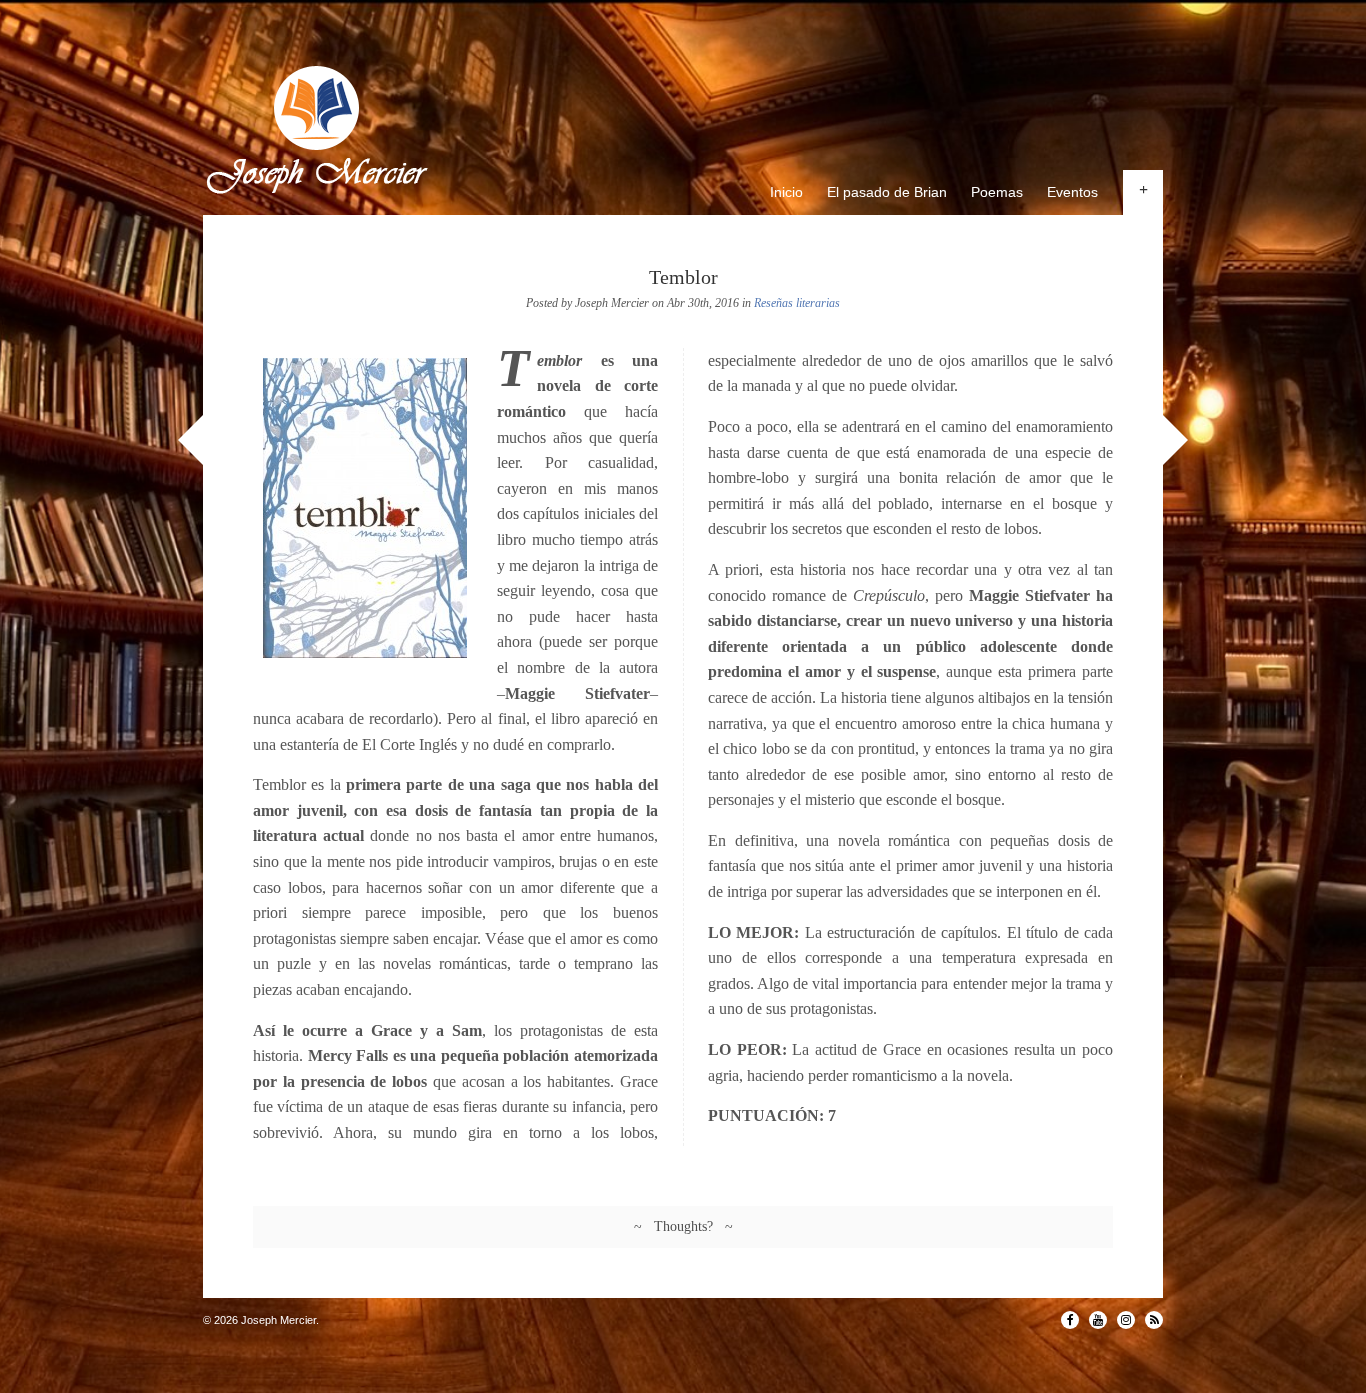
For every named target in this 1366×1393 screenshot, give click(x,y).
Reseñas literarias (797, 303)
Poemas (997, 192)
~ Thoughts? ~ (683, 1226)
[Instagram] (1126, 1320)
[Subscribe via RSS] (1154, 1320)
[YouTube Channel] (1098, 1320)
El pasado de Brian (887, 192)
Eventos (1072, 192)
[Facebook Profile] (1070, 1320)
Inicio (786, 192)
